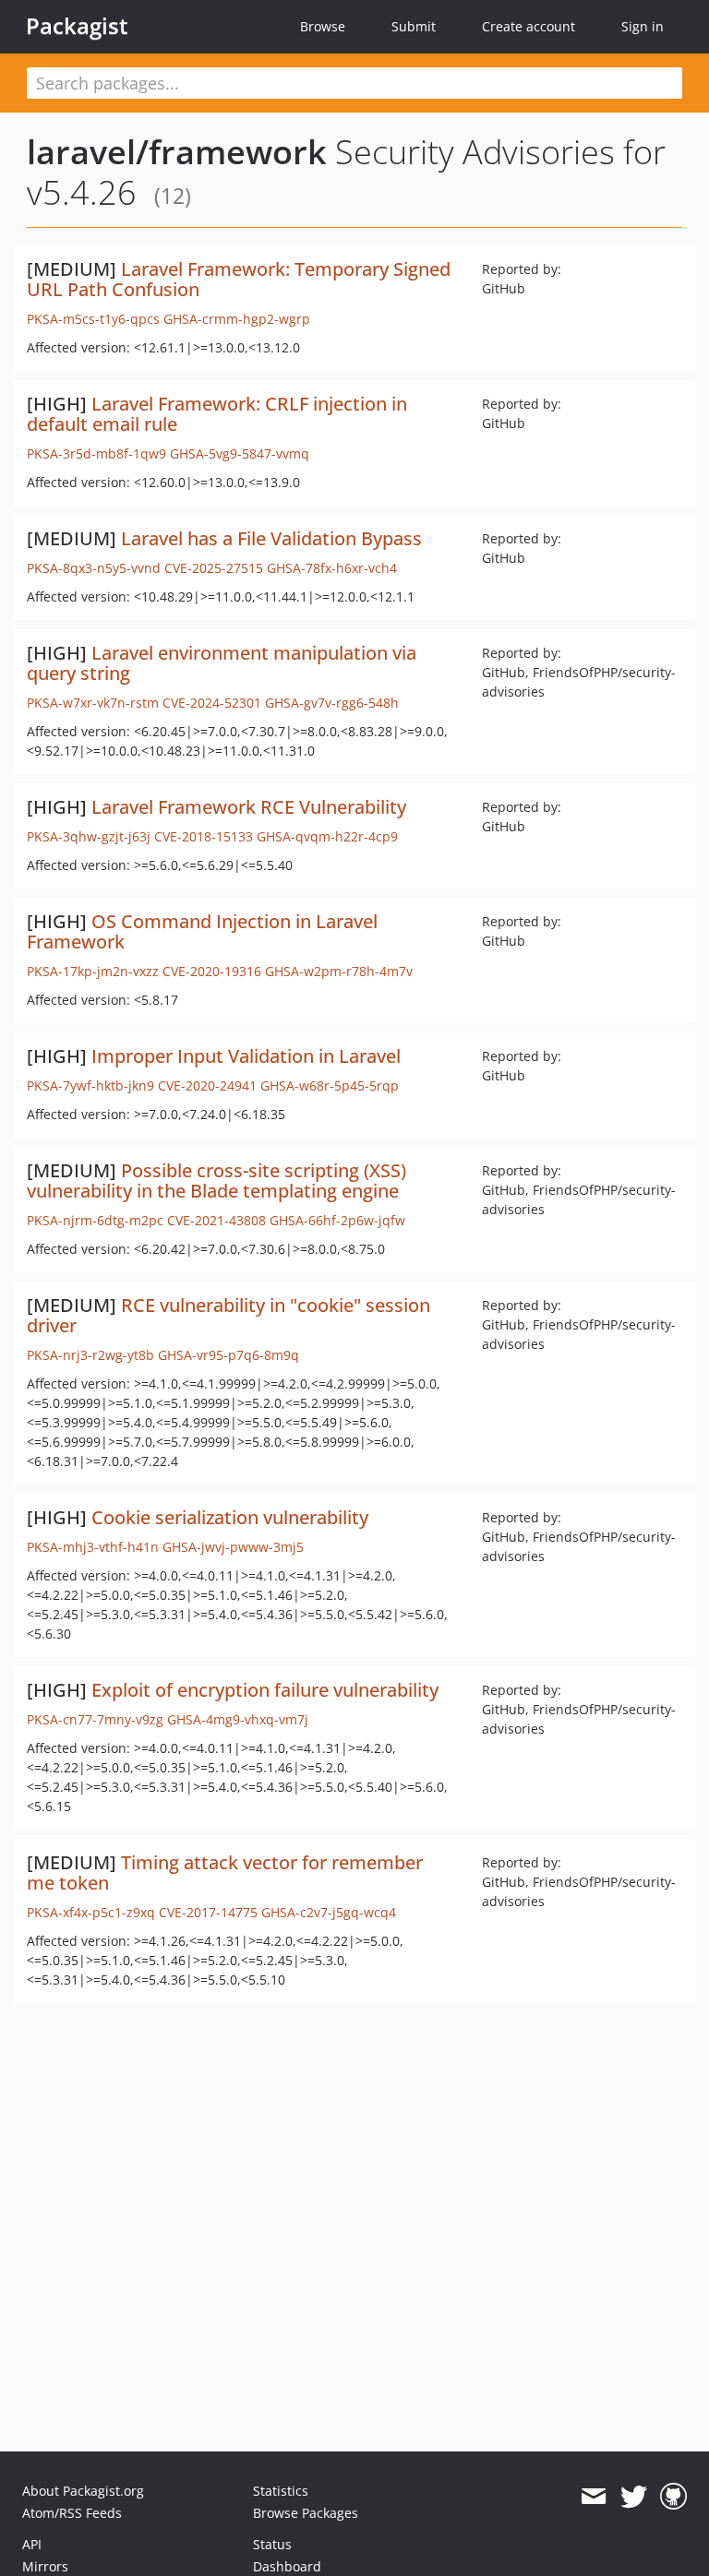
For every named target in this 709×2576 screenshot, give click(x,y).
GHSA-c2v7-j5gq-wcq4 (329, 1912)
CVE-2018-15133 (204, 836)
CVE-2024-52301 (212, 703)
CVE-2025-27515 (214, 568)
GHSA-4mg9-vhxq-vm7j (238, 1719)
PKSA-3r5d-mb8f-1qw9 (96, 453)
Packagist (77, 26)
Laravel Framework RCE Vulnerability (249, 807)
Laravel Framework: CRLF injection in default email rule (217, 414)
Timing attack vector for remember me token (225, 1872)
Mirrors (45, 2566)
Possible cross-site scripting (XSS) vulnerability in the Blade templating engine (216, 1181)
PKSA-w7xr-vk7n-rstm (93, 703)
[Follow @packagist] (634, 2497)
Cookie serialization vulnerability (230, 1517)
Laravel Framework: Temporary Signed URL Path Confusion (239, 279)
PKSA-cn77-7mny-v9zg (95, 1719)
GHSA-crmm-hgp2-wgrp (237, 319)
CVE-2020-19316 (212, 971)
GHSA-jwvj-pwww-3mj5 (233, 1547)
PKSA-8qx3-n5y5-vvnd (94, 568)
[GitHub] (673, 2497)
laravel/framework (177, 152)
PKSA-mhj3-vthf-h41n (93, 1547)
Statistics (281, 2491)
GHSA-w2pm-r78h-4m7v (339, 971)
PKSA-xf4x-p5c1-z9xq (91, 1912)
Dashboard (287, 2566)
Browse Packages (306, 2513)
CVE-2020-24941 (207, 1085)
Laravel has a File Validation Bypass (271, 538)
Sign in (643, 26)
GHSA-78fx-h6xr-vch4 (332, 568)
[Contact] (593, 2497)
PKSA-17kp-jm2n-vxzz (93, 971)
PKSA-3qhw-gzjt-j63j (89, 836)
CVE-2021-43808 (216, 1220)
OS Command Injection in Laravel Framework (202, 931)
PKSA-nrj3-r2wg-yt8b (90, 1355)
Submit (414, 26)
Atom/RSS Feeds (72, 2513)
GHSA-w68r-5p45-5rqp (330, 1085)
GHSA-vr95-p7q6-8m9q (228, 1355)
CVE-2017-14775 (208, 1912)
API (32, 2544)
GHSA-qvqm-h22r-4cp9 (327, 836)
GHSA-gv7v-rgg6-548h (332, 703)
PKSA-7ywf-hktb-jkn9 (90, 1085)
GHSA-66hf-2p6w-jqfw (337, 1220)
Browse (323, 26)
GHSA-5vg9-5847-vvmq (240, 453)
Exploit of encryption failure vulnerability (265, 1690)
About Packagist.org (83, 2491)
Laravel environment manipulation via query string (222, 663)
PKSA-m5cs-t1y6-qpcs (93, 319)
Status (272, 2544)
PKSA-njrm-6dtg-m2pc (95, 1220)
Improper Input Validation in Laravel (246, 1056)
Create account (529, 26)
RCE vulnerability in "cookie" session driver (228, 1315)
